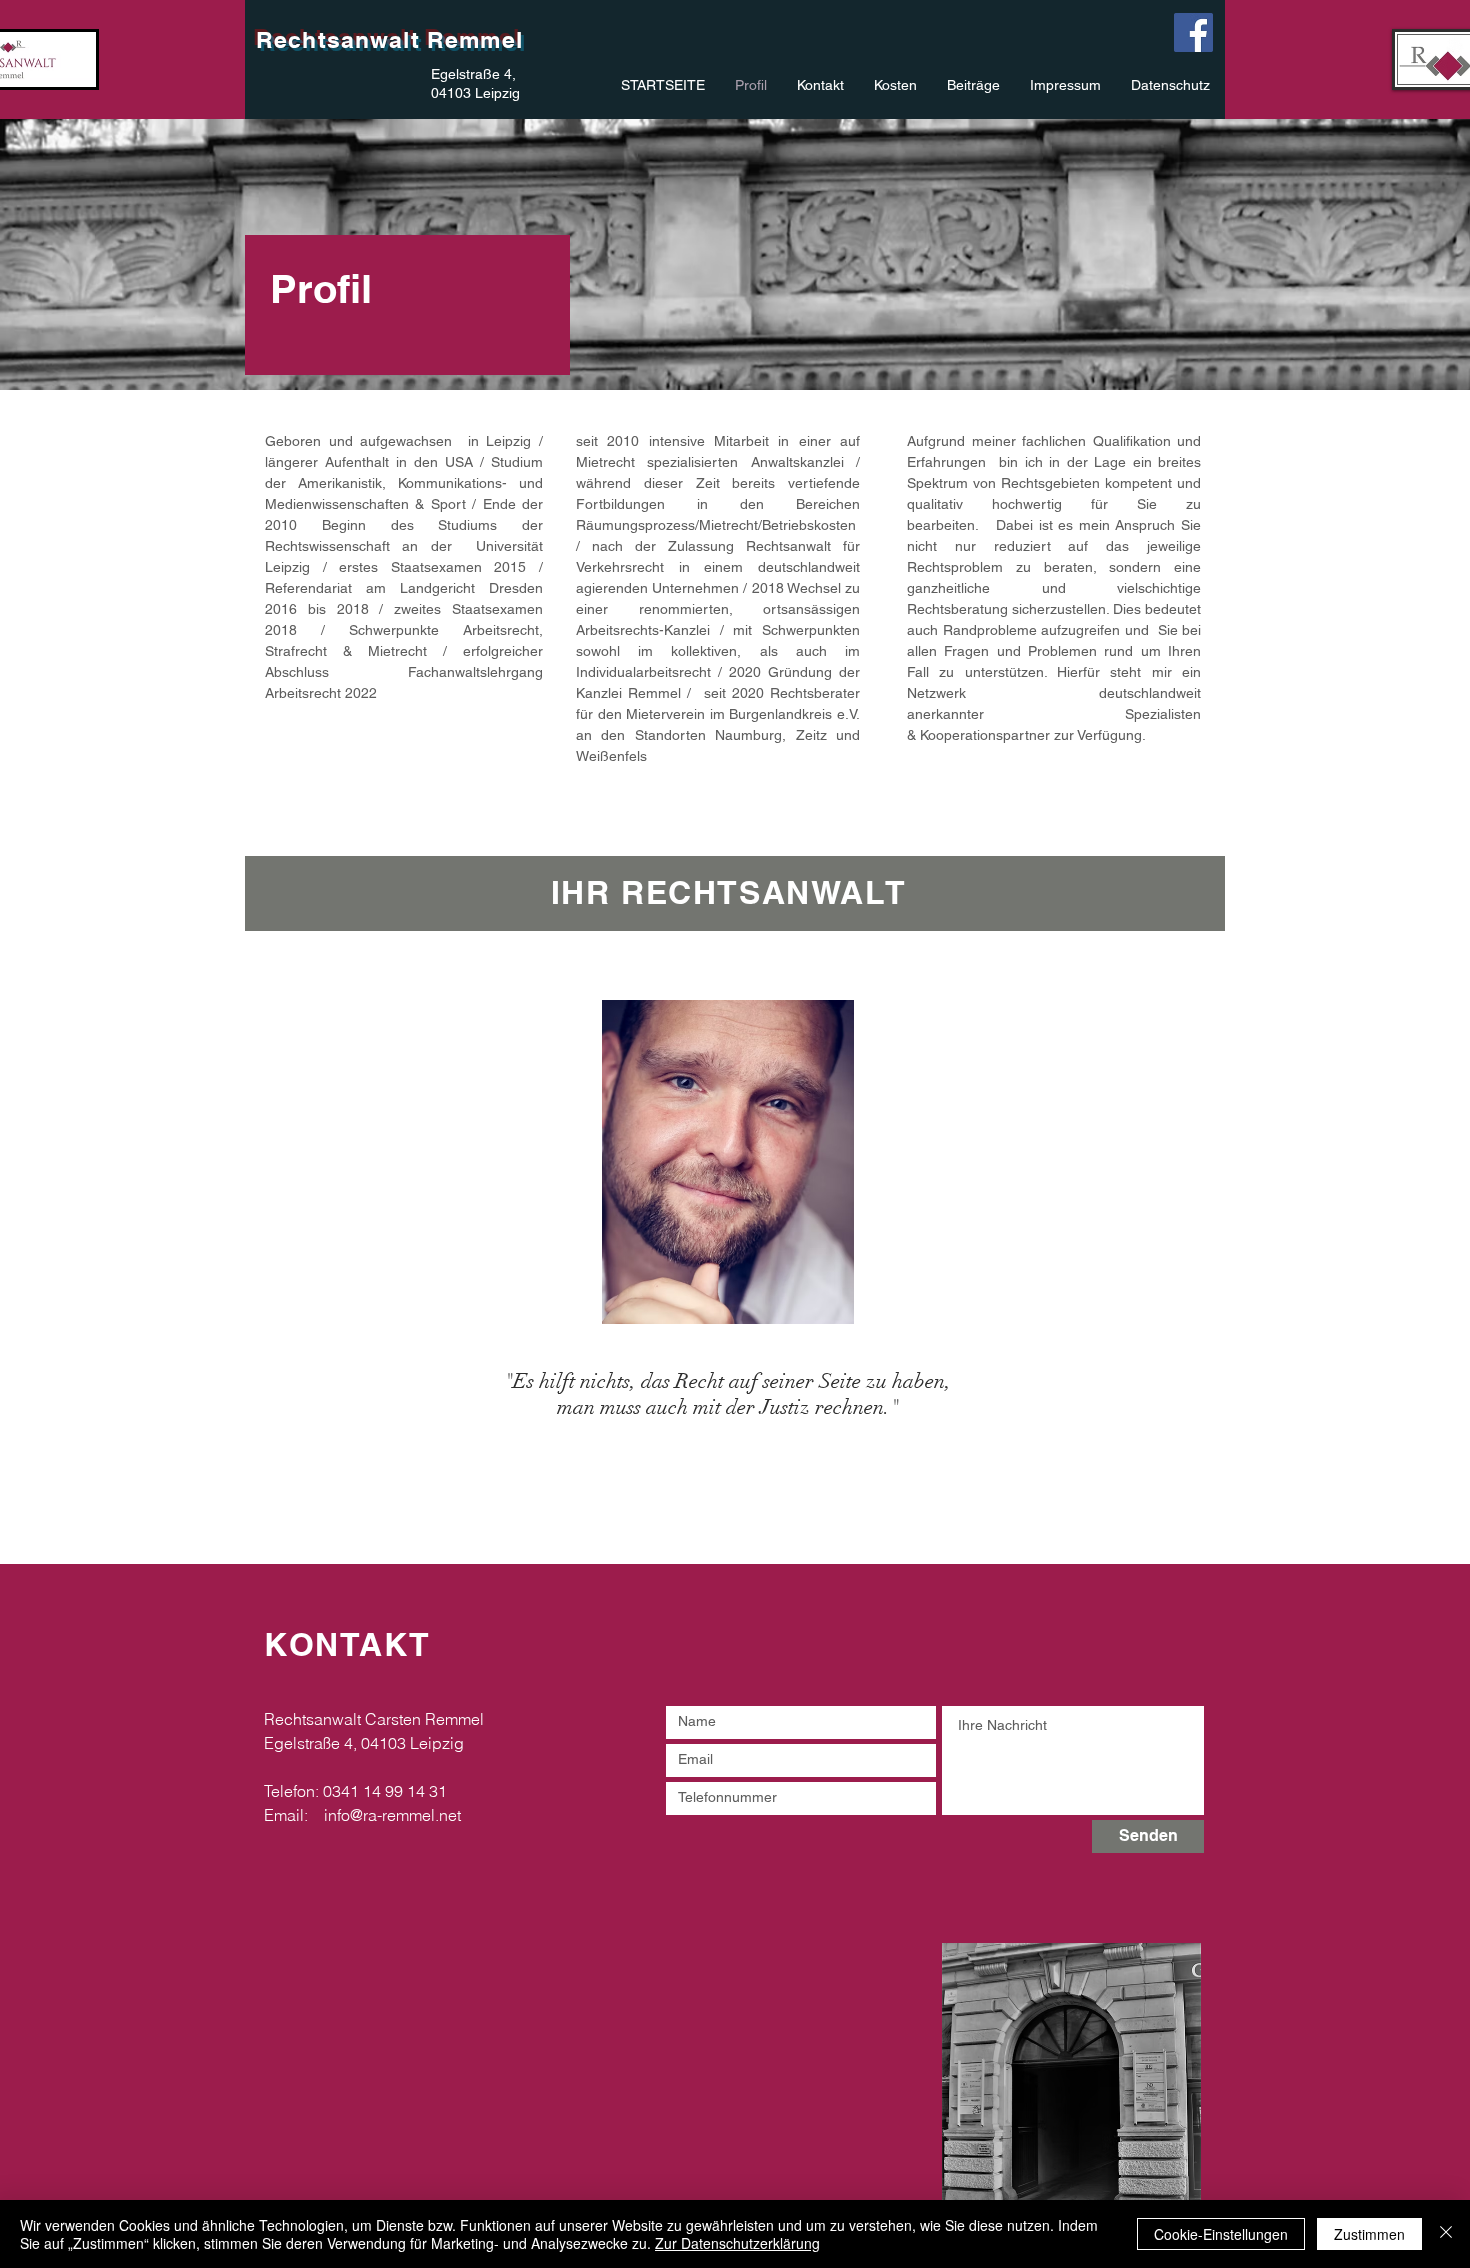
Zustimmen (1369, 2234)
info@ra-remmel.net (392, 1815)
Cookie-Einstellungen (1221, 2234)
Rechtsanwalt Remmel (389, 39)
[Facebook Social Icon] (1193, 32)
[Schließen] (1446, 2234)
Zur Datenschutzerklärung (737, 2243)
